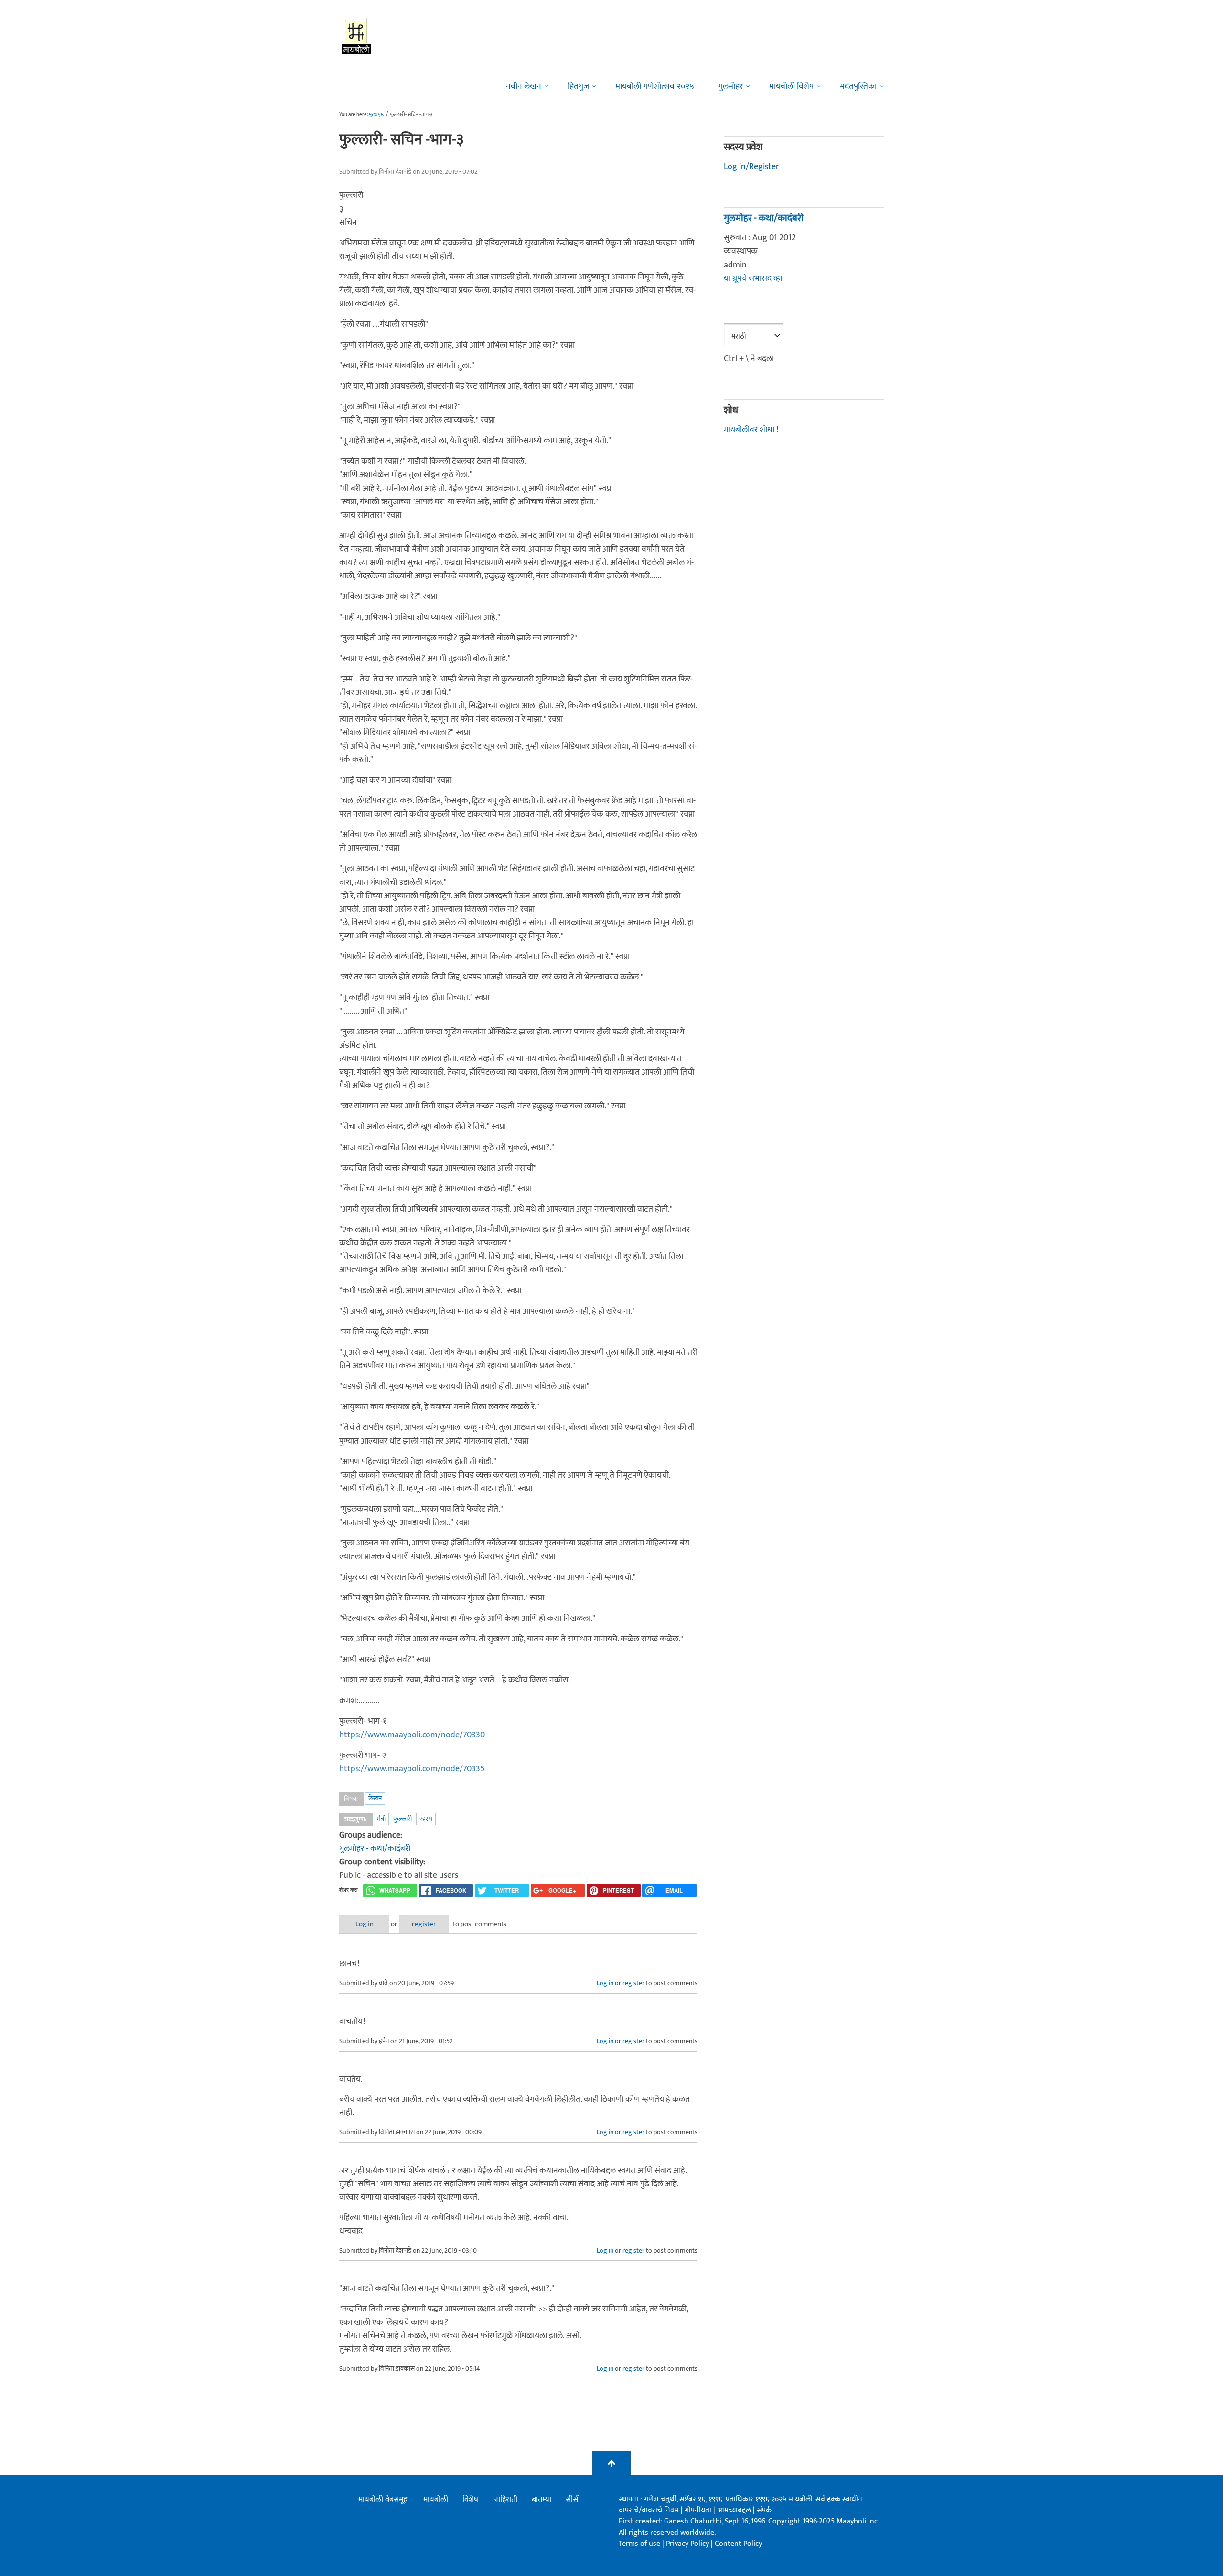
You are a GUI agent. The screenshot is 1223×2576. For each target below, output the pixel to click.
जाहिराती (505, 2500)
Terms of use (639, 2544)
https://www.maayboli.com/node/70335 (412, 1769)
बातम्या (542, 2500)
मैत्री (381, 1819)
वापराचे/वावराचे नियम (649, 2510)
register (424, 1924)
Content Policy (738, 2544)
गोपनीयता (699, 2510)
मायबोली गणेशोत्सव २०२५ (655, 86)
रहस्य (426, 1819)
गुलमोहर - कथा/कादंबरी (375, 1849)
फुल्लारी (402, 1819)
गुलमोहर (730, 86)
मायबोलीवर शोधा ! (751, 430)
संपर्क (764, 2510)
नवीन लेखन (524, 86)
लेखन (375, 1798)
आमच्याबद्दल (735, 2510)
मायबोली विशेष (791, 86)
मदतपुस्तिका (858, 86)
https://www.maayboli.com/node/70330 (412, 1735)
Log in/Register (751, 167)
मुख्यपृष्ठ (376, 115)
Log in (365, 1924)
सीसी (573, 2500)
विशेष (470, 2500)
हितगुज (578, 86)
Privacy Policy (688, 2544)
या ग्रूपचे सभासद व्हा (753, 278)
